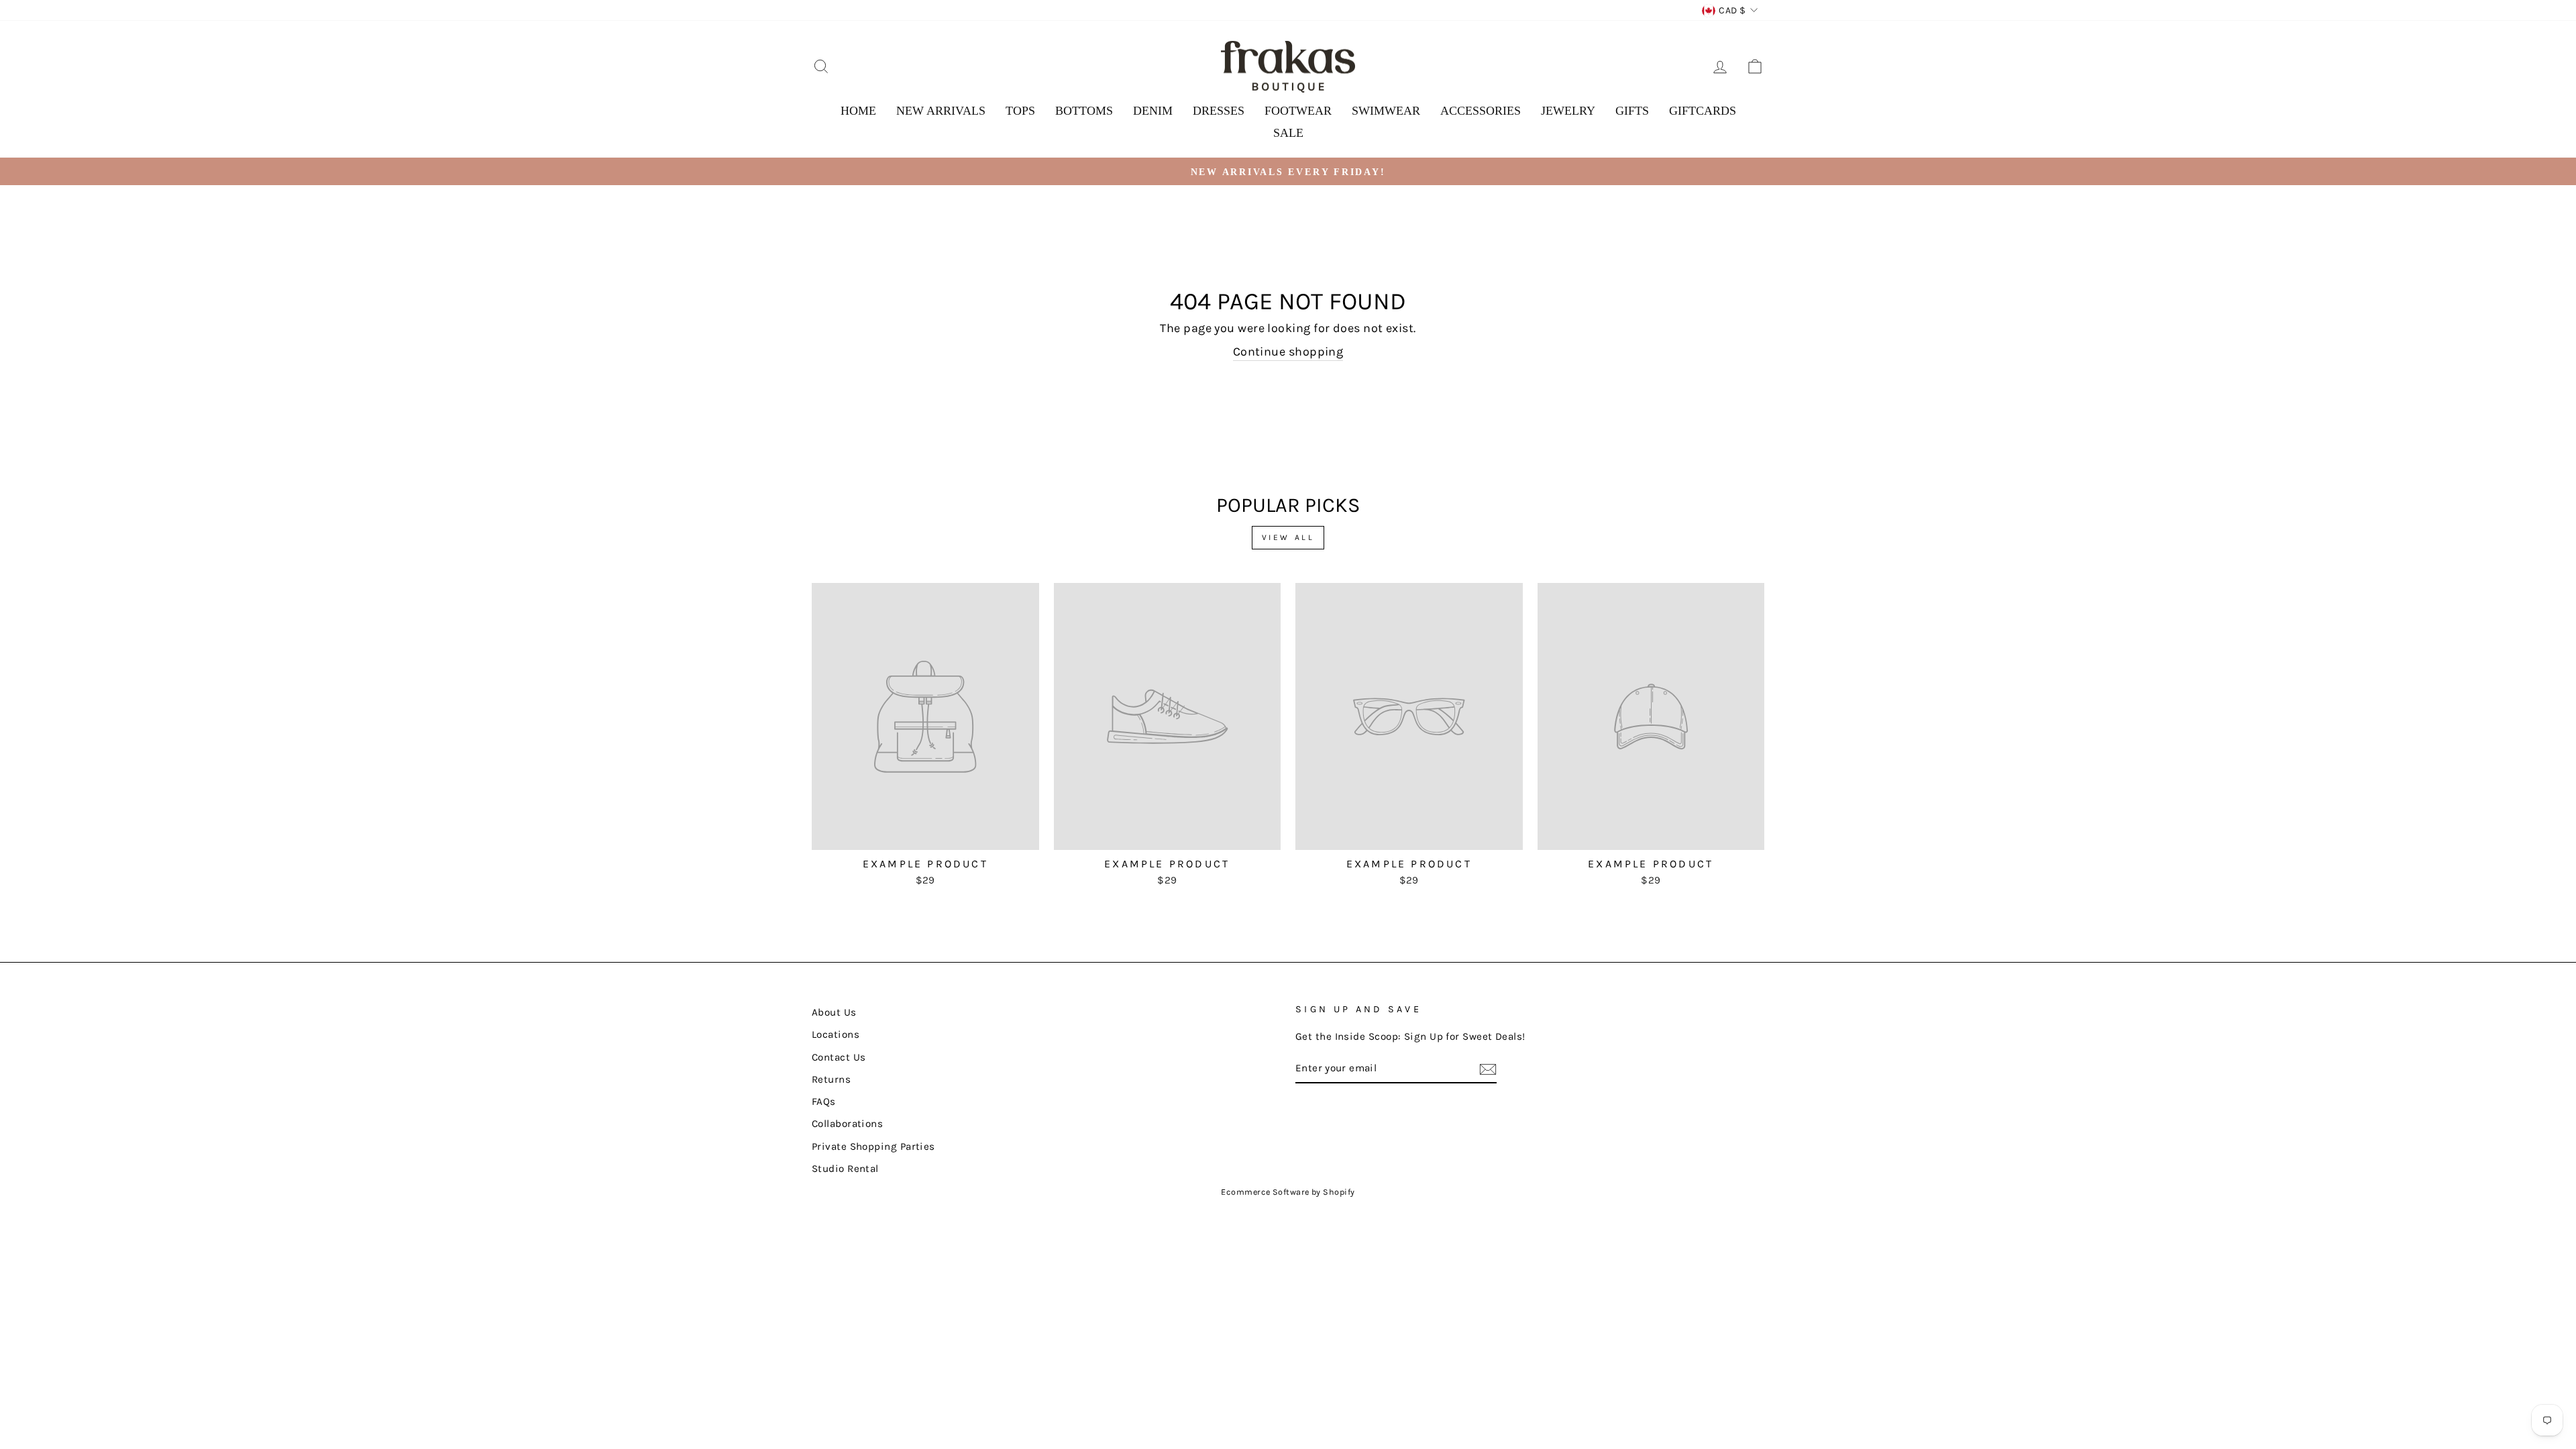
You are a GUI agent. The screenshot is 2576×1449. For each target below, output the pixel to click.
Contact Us (839, 1057)
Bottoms (1084, 111)
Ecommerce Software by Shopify (1288, 1192)
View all (1288, 537)
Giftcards (1703, 111)
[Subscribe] (1488, 1069)
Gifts (1632, 111)
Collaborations (847, 1124)
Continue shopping (1288, 352)
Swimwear (1386, 111)
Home (858, 111)
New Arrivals (941, 111)
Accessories (1481, 111)
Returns (831, 1079)
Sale (1288, 133)
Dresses (1219, 111)
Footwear (1298, 111)
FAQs (824, 1102)
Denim (1153, 111)
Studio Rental (845, 1169)
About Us (834, 1012)
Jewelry (1568, 111)
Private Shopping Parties (873, 1146)
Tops (1020, 111)
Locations (836, 1034)
